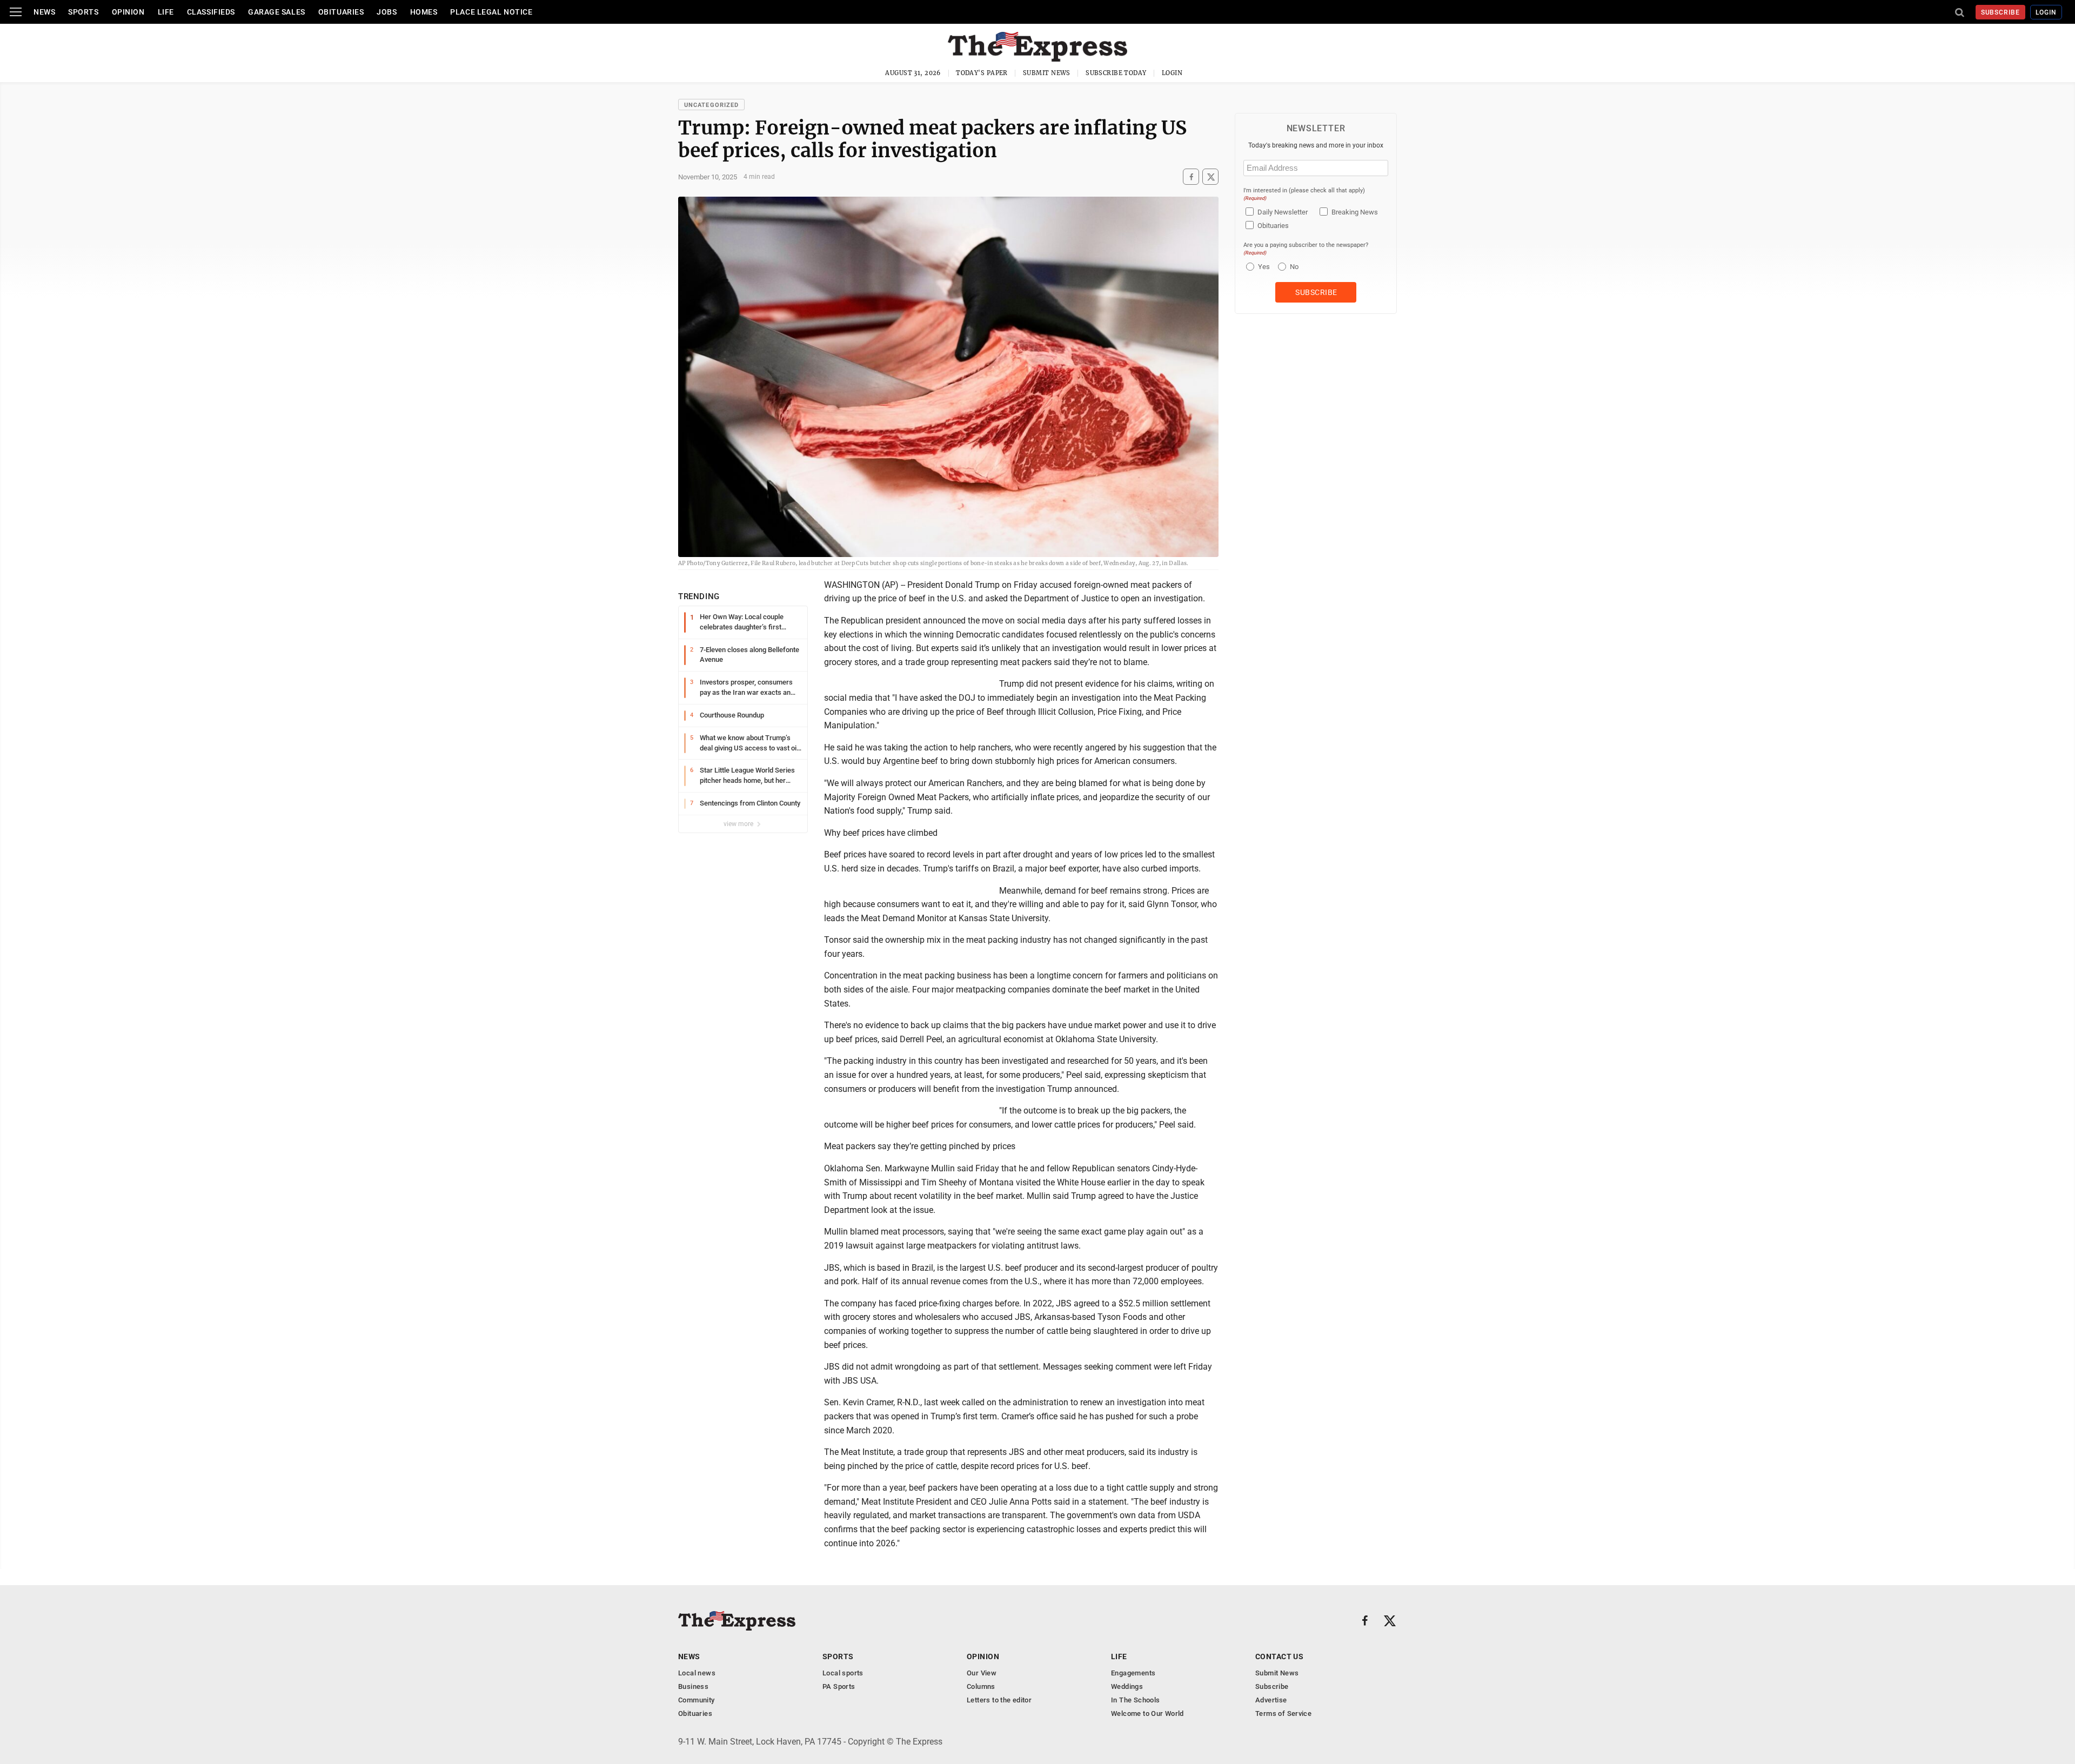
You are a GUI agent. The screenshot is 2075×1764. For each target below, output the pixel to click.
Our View (982, 1673)
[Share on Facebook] (1191, 177)
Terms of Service (1283, 1713)
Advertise (1271, 1700)
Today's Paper (982, 73)
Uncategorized (711, 105)
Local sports (843, 1673)
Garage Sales (277, 12)
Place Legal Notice (491, 12)
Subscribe (2001, 12)
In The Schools (1135, 1700)
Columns (981, 1686)
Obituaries (341, 12)
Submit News (1047, 73)
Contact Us (1279, 1656)
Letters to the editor (999, 1700)
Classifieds (211, 12)
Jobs (387, 12)
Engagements (1133, 1673)
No (1294, 267)
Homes (424, 12)
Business (693, 1686)
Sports (83, 12)
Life (166, 12)
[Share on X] (1210, 177)
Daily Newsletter (1283, 212)
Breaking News (1355, 212)
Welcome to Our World (1147, 1713)
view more (739, 824)
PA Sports (839, 1686)
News (44, 12)
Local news (697, 1673)
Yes (1263, 267)
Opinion (128, 12)
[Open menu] (16, 12)
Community (697, 1700)
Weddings (1127, 1686)
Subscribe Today (1116, 73)
